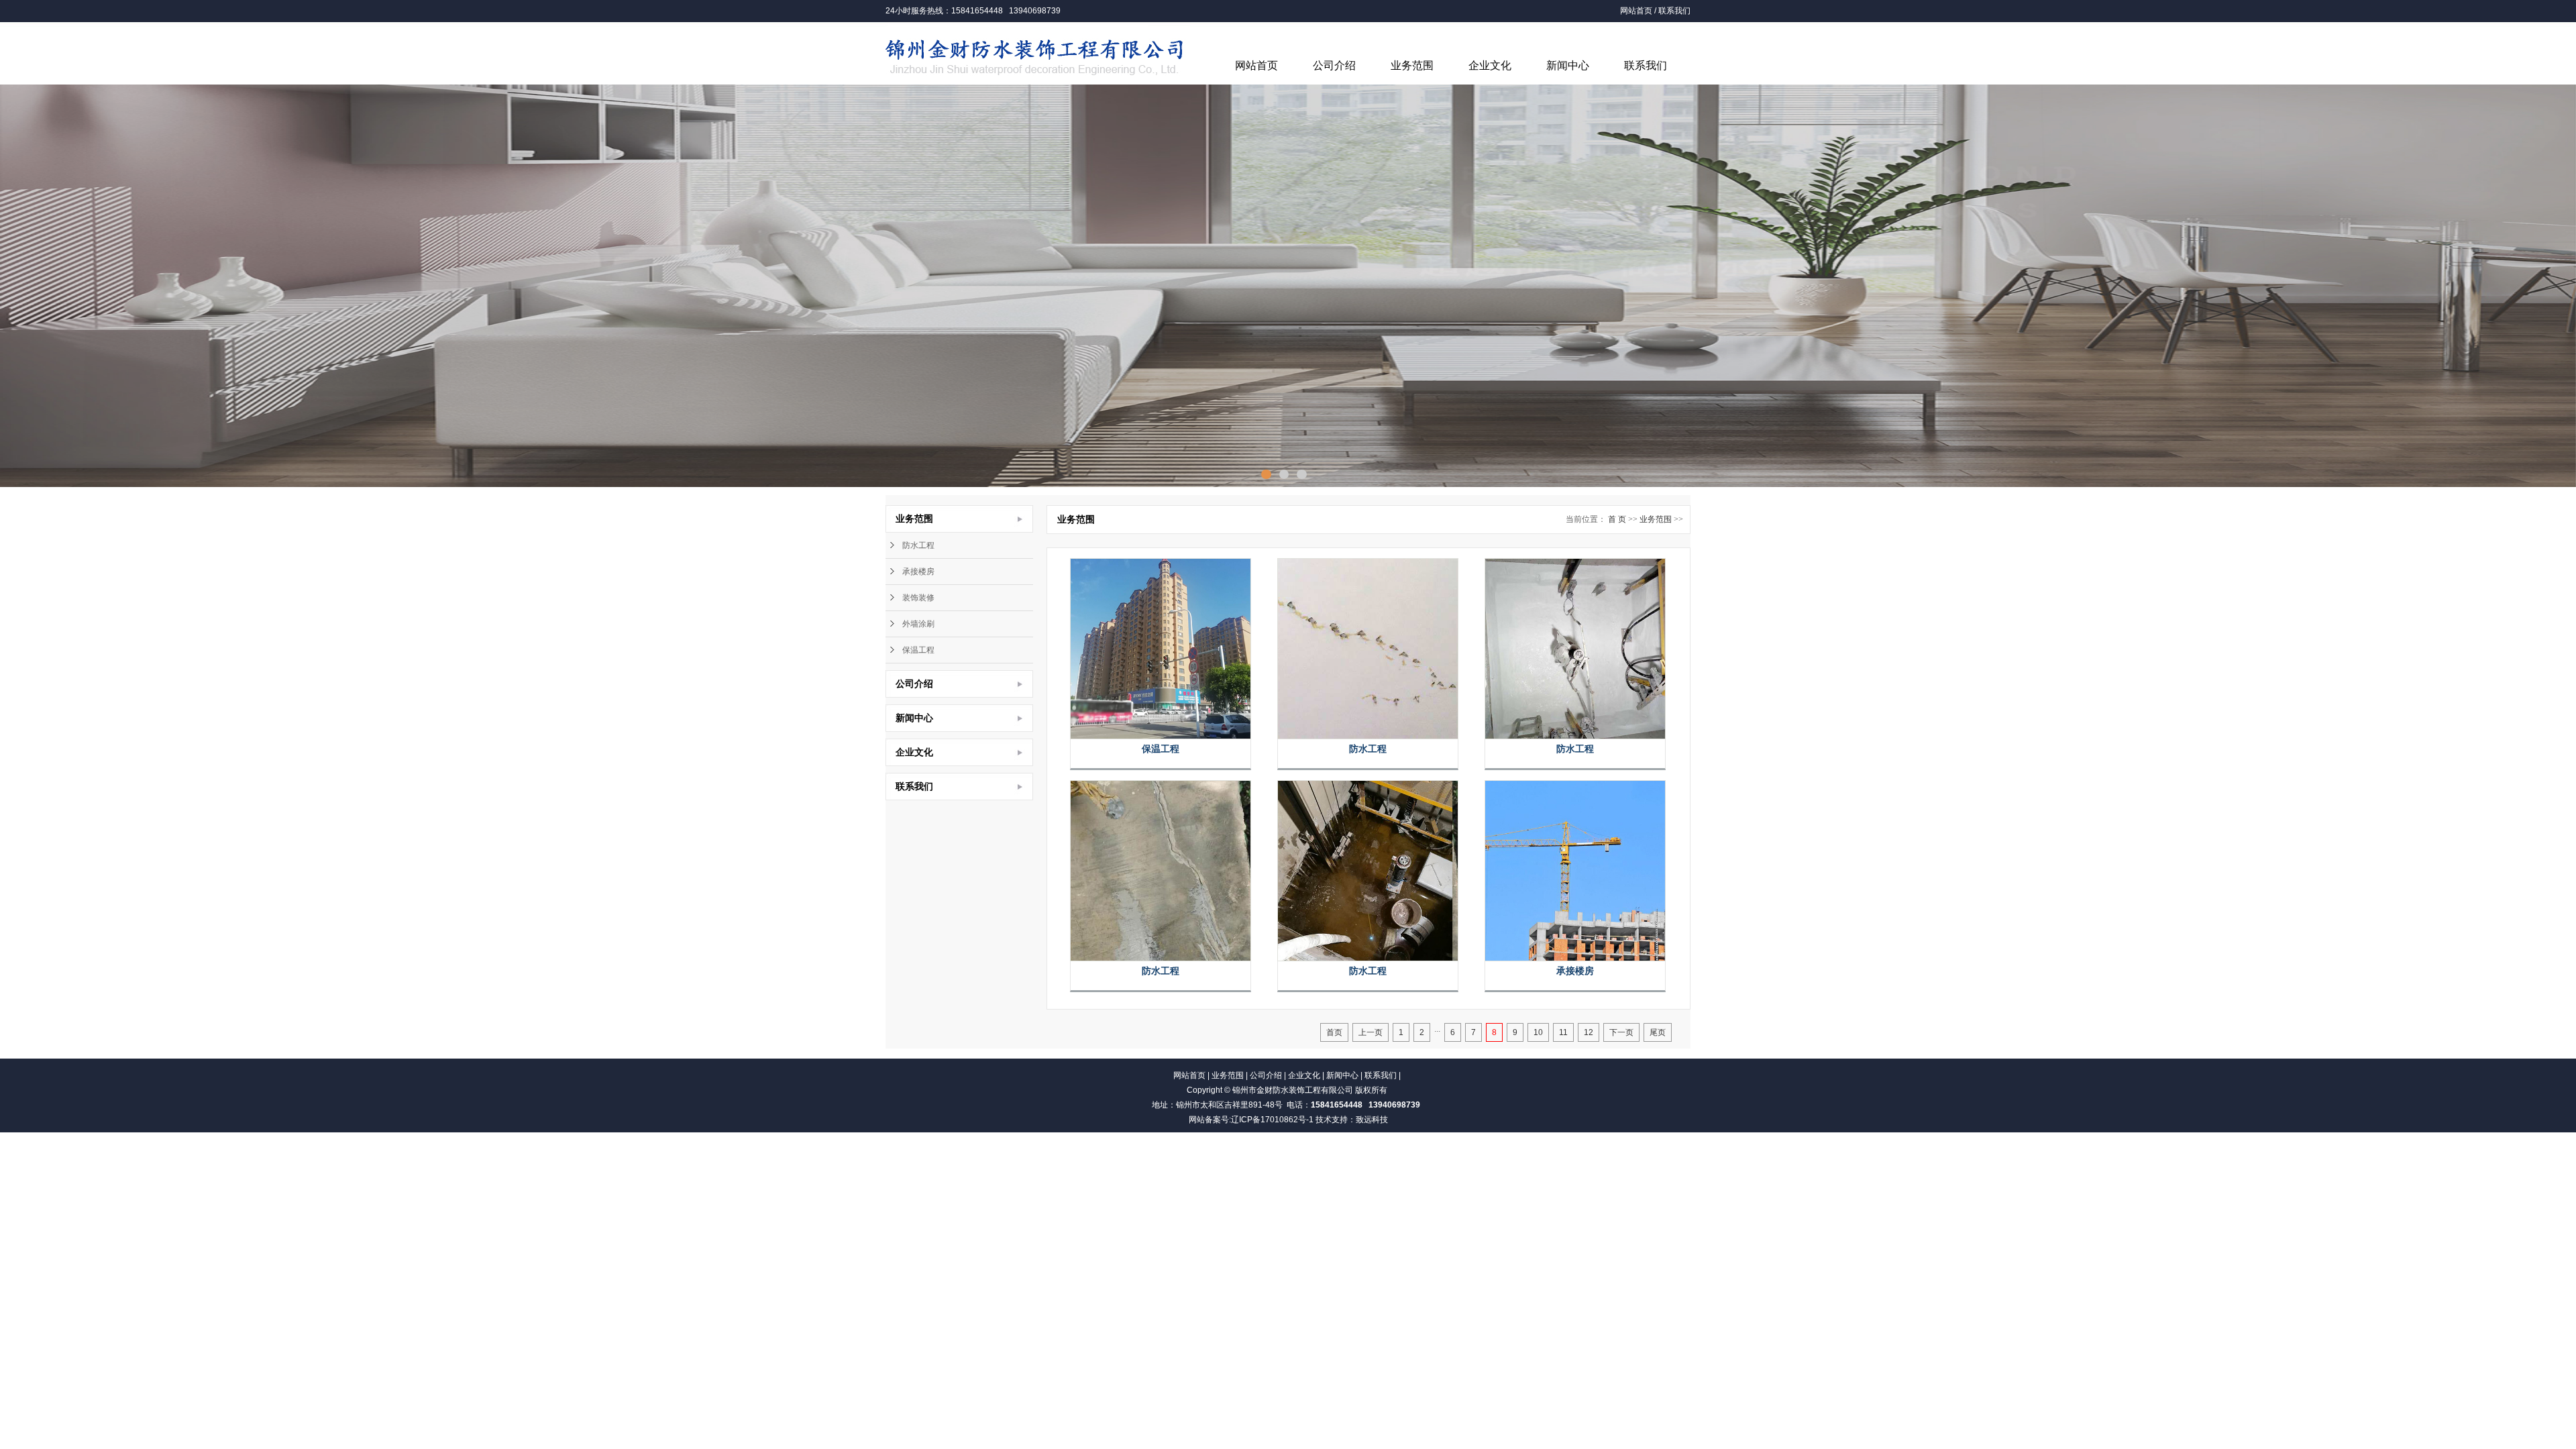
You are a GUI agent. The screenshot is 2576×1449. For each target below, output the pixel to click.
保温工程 (918, 650)
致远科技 (1372, 1120)
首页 (1334, 1032)
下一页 (1621, 1032)
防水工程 (918, 545)
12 (1589, 1032)
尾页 (1658, 1032)
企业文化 (1490, 65)
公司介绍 (1334, 65)
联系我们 (1674, 11)
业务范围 (1412, 65)
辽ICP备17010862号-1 (1272, 1120)
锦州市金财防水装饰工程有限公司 (1293, 1090)
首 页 (1617, 519)
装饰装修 (918, 598)
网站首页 (1636, 11)
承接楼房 (918, 572)
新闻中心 (1568, 65)
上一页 (1371, 1032)
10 (1538, 1032)
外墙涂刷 (918, 624)
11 (1563, 1032)
